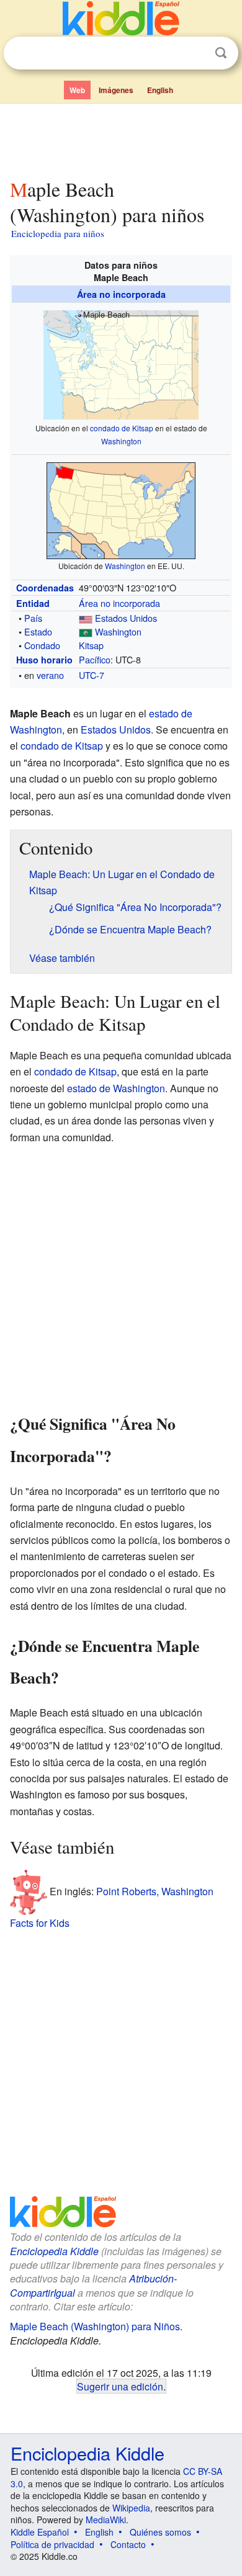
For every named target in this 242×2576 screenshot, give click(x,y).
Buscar (221, 53)
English (160, 90)
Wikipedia (131, 2508)
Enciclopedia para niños (58, 233)
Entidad (33, 603)
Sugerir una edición (120, 2386)
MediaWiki (106, 2520)
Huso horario (44, 660)
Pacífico (95, 659)
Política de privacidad (52, 2544)
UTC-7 (92, 675)
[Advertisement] (121, 138)
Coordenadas (45, 588)
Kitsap (91, 645)
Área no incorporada (121, 294)
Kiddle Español (40, 2532)
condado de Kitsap (122, 428)
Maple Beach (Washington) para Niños (95, 2326)
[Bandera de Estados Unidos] (86, 618)
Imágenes (116, 90)
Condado (42, 645)
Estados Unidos (126, 618)
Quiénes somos (160, 2532)
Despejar (195, 53)
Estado (38, 631)
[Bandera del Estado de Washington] (86, 631)
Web (77, 90)
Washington (121, 441)
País (33, 618)
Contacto (128, 2544)
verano (50, 675)
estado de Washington (116, 1088)
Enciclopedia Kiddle (54, 2251)
